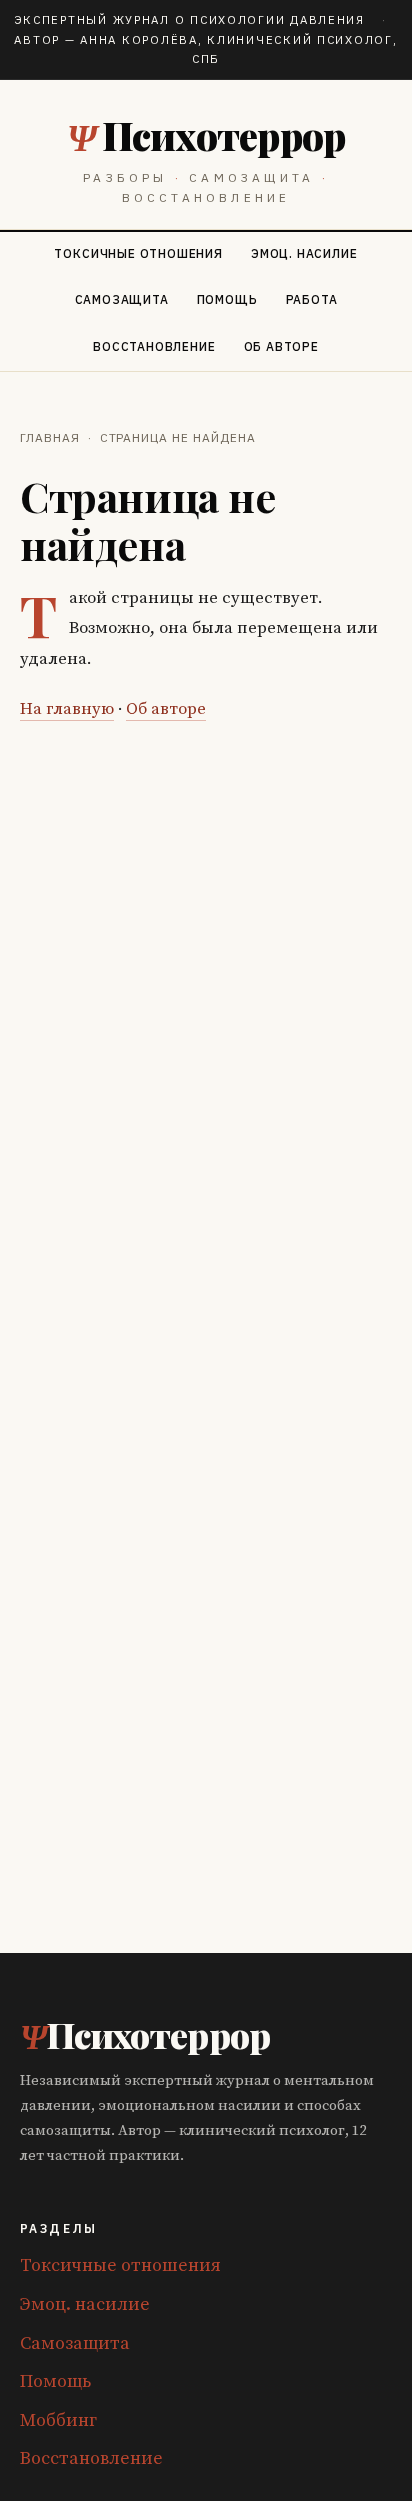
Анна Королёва (138, 39)
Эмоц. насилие (304, 253)
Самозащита (122, 299)
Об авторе (281, 346)
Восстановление (154, 346)
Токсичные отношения (138, 253)
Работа (312, 299)
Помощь (227, 299)
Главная (50, 437)
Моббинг (58, 2420)
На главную (67, 709)
